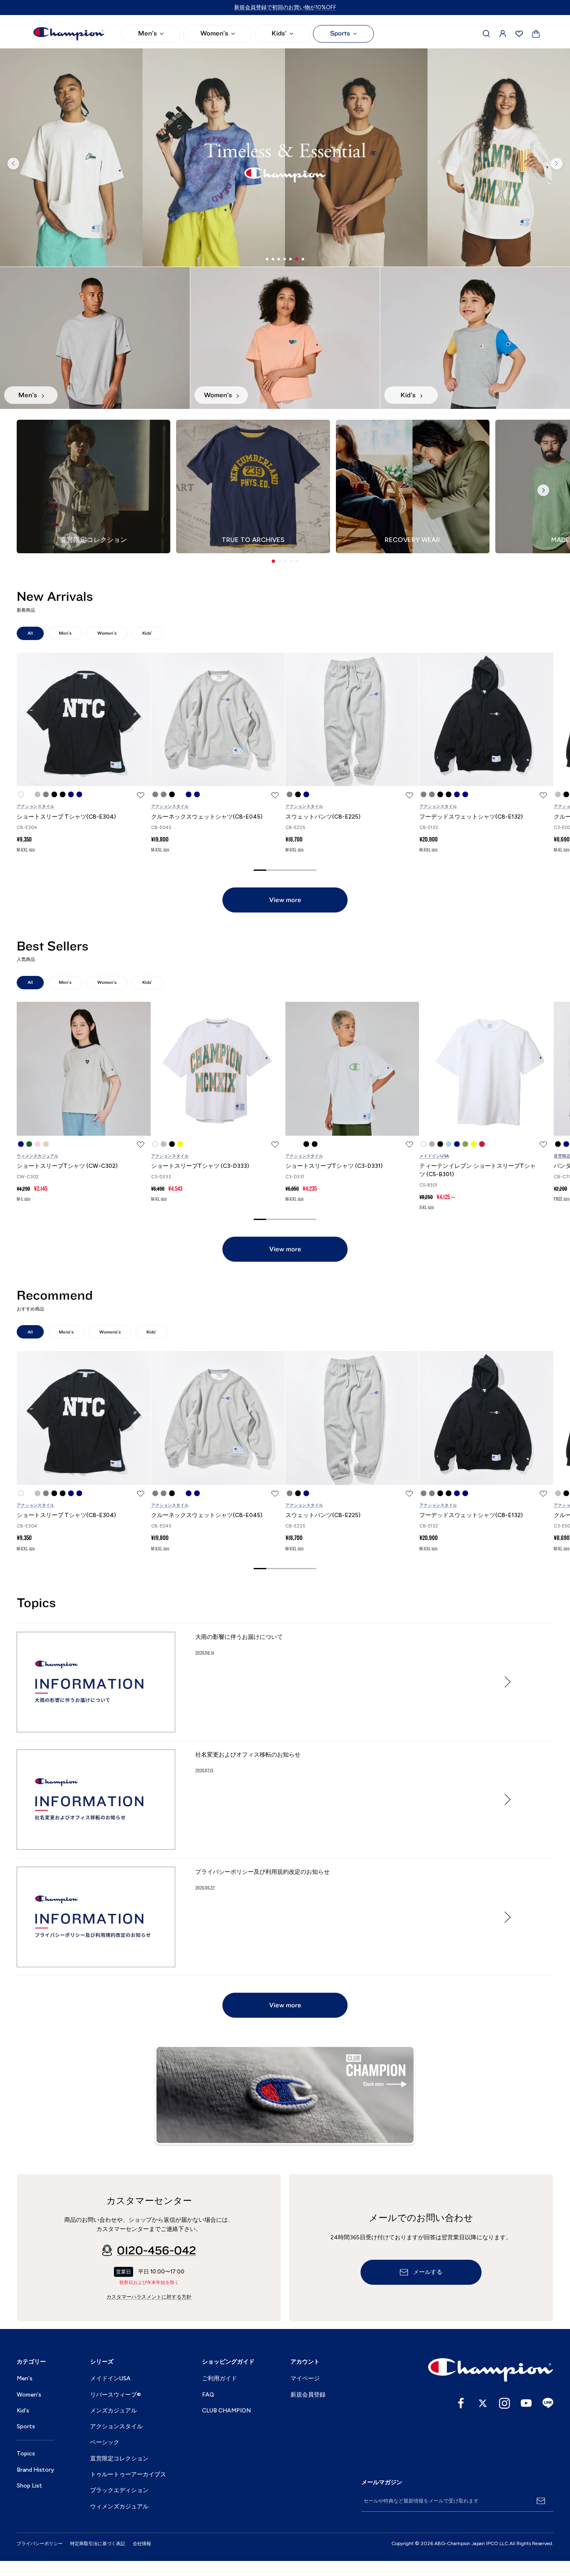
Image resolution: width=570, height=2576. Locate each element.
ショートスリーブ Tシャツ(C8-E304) (66, 817)
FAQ (208, 2395)
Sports (340, 33)
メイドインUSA (434, 1156)
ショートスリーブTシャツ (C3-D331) (334, 1166)
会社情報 (142, 2544)
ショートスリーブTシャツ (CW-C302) (67, 1166)
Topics (26, 2454)
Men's (148, 33)
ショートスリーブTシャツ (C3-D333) (200, 1166)
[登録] (541, 2501)
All (30, 633)
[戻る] (13, 164)
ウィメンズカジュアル (38, 1156)
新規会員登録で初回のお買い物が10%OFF (285, 7)
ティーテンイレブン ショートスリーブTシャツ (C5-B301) (478, 1170)
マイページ (305, 2378)
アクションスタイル (35, 806)
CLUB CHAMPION (226, 2411)
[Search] (487, 34)
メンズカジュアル (113, 2411)
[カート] (536, 34)
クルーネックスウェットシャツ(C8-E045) (207, 817)
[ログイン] (503, 34)
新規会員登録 (308, 2395)
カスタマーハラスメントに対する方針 (149, 2297)
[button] (273, 561)
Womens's (110, 1332)
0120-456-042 (156, 2251)
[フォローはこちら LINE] (548, 2403)
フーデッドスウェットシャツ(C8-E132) (471, 817)
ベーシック (105, 2442)
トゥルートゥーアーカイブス (128, 2474)
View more (285, 900)
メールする (428, 2272)
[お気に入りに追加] (141, 795)
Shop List (29, 2486)
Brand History (35, 2470)
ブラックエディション (119, 2490)
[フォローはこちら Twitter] (483, 2403)
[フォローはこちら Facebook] (461, 2403)
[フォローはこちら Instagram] (504, 2403)
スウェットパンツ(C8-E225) (323, 817)
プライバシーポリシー (40, 2544)
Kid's (23, 2411)
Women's (214, 33)
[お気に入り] (519, 34)
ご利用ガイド (219, 2378)
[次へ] (557, 164)
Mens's (66, 1332)
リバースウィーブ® (116, 2395)
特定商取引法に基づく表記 (98, 2544)
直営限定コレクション (119, 2459)
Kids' (279, 33)
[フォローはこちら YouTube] (526, 2403)
